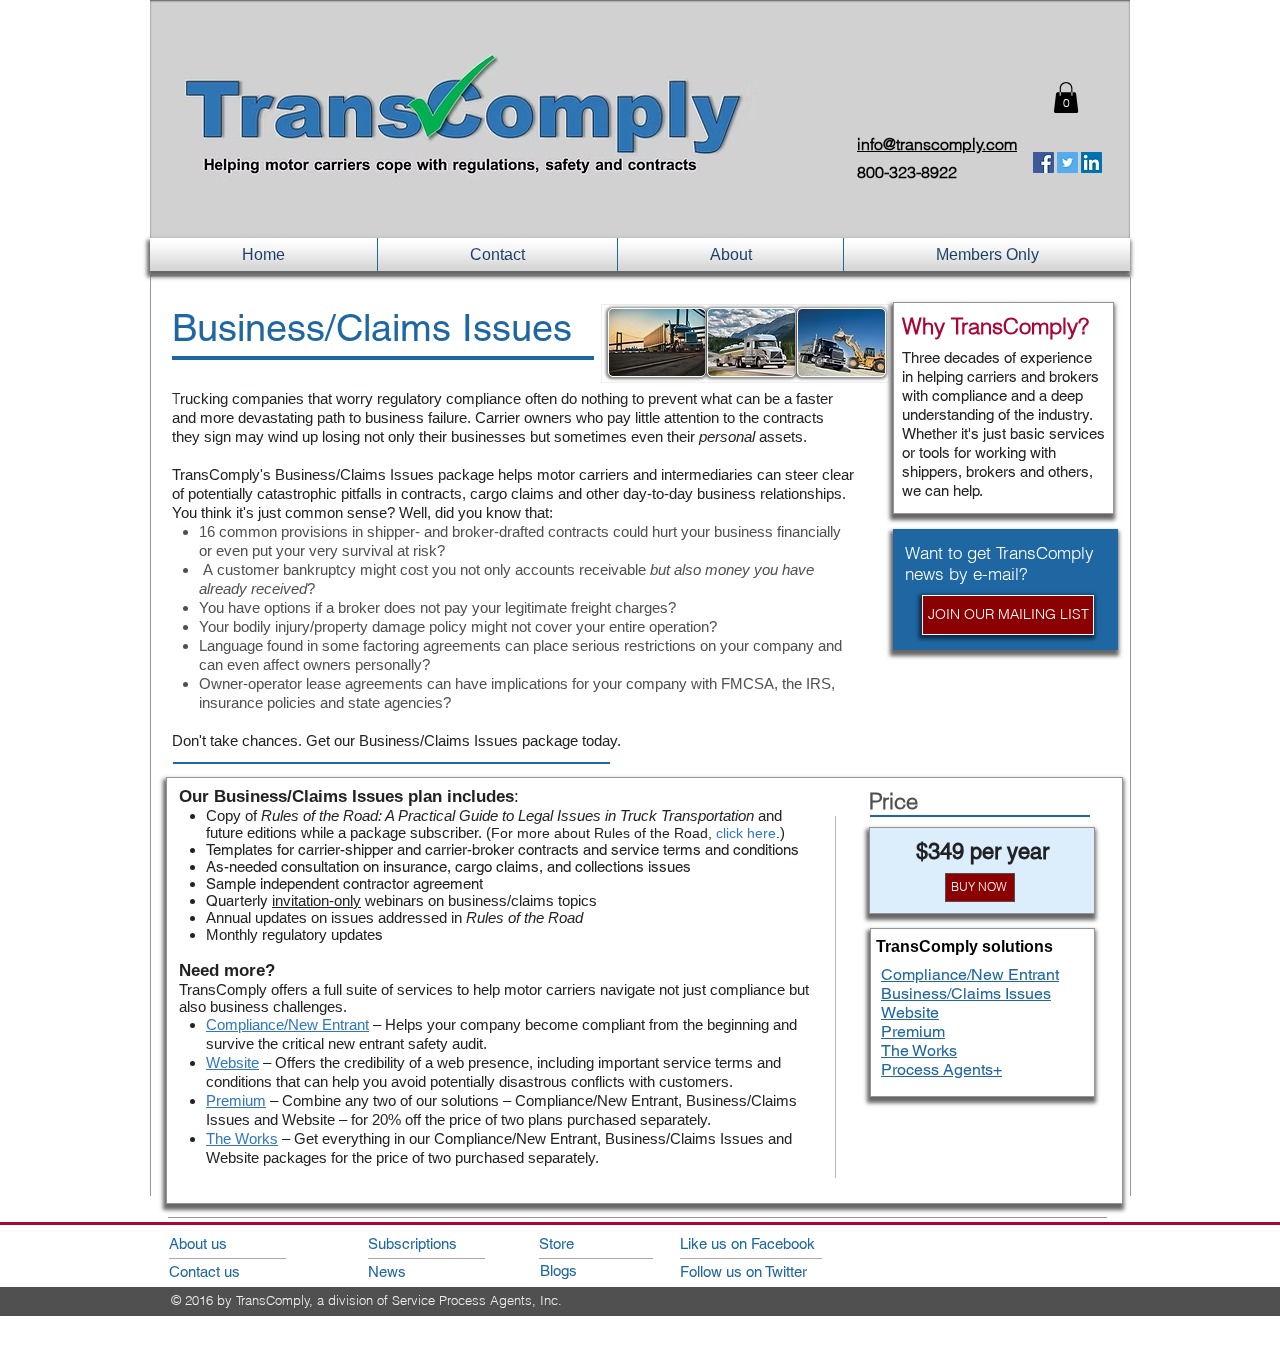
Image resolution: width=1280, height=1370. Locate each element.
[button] (1066, 97)
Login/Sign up (899, 100)
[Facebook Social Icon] (1043, 162)
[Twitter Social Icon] (1067, 162)
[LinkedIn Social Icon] (1091, 162)
